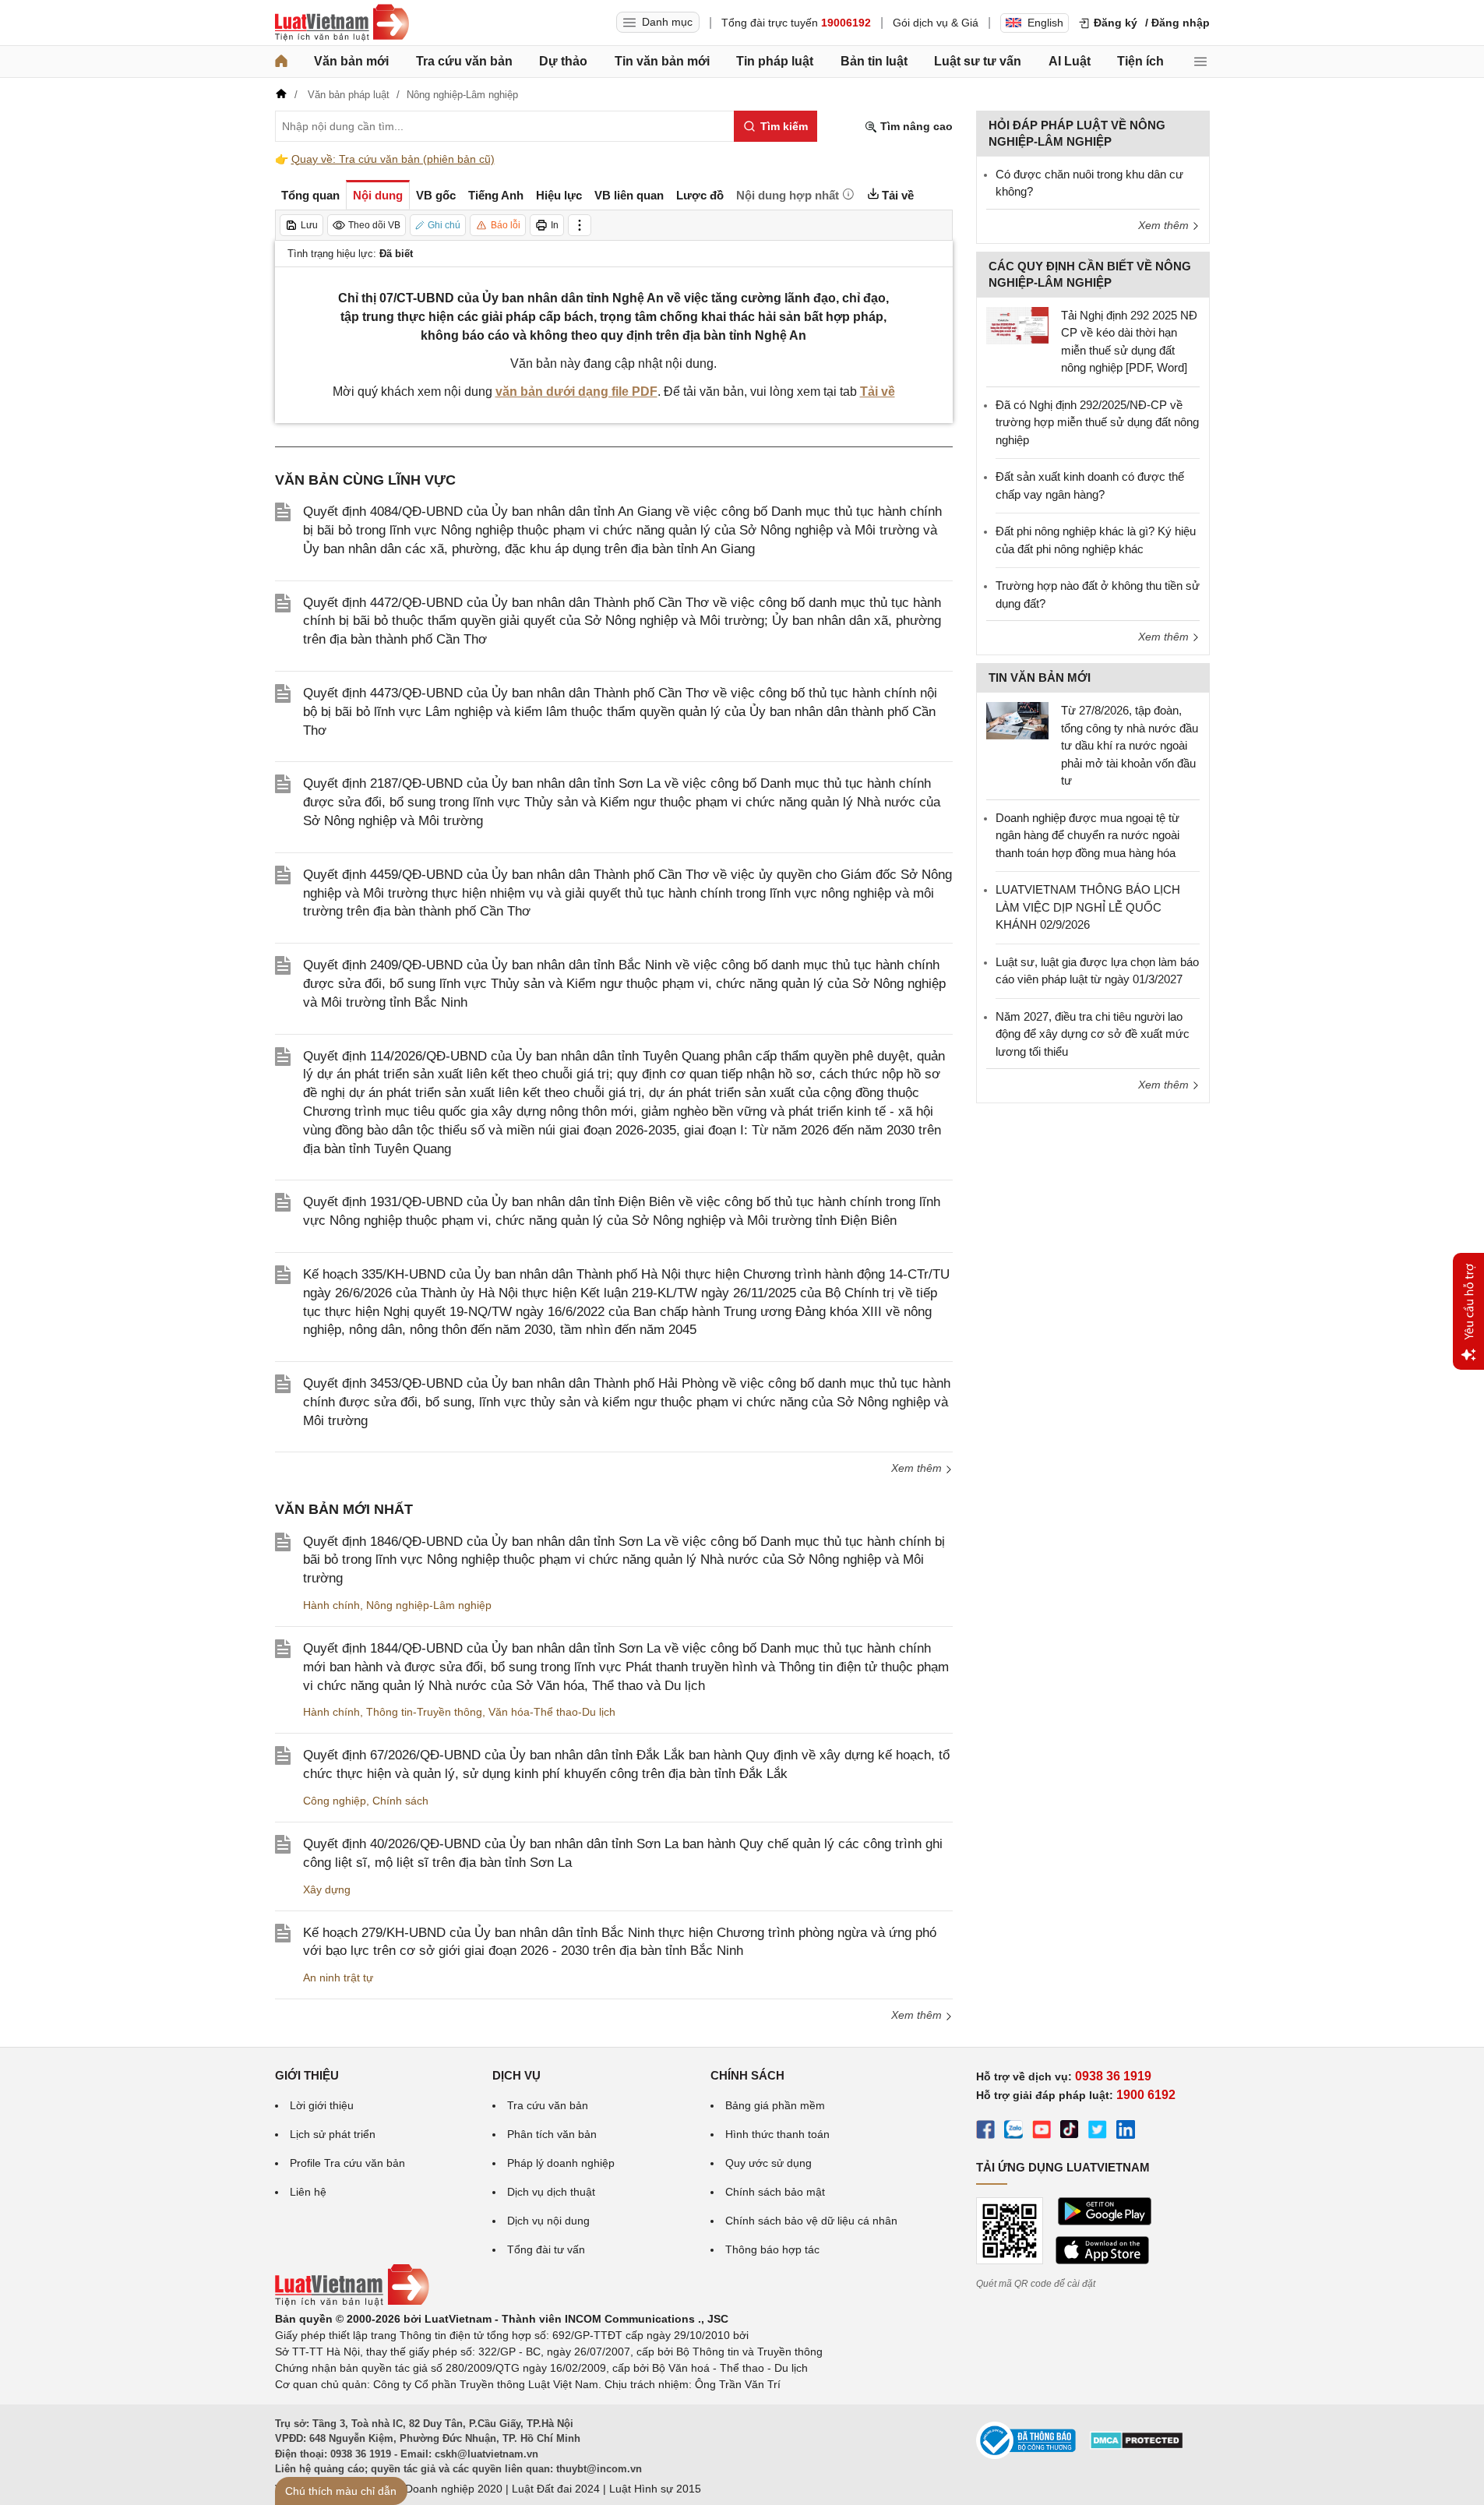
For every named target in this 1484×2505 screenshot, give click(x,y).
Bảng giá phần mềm (775, 2105)
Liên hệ (308, 2192)
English (1045, 23)
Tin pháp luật (775, 61)
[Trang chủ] (281, 62)
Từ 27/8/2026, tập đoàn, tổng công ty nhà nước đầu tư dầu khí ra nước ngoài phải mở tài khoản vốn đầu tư (1130, 745)
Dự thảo (563, 61)
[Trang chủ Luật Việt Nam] (342, 23)
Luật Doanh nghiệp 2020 (441, 2489)
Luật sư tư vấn (978, 61)
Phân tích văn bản (552, 2134)
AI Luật (1070, 61)
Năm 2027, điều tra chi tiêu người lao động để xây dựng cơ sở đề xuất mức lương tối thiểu (1093, 1034)
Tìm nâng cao (915, 126)
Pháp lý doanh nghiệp (561, 2163)
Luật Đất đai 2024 (556, 2489)
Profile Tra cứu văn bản (347, 2163)
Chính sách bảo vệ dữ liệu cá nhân (811, 2221)
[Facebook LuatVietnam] (985, 2132)
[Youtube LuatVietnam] (1042, 2132)
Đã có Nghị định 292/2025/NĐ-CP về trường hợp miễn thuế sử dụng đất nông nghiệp (1097, 422)
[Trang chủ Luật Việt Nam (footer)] (352, 2302)
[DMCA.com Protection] (1137, 2446)
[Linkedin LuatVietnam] (1126, 2132)
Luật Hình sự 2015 (655, 2489)
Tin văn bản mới (662, 61)
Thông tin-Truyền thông (424, 1712)
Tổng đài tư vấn (546, 2249)
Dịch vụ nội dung (548, 2221)
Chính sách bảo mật (775, 2192)
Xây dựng (327, 1889)
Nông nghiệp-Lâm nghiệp (429, 1605)
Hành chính (331, 1605)
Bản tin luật (874, 61)
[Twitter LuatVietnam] (1098, 2132)
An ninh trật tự (338, 1978)
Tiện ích (1140, 61)
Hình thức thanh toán (777, 2134)
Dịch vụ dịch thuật (551, 2192)
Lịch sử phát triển (333, 2134)
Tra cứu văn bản (464, 61)
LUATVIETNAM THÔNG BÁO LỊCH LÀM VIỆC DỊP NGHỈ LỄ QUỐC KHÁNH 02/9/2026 (1088, 907)
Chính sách (400, 1801)
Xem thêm (918, 1468)
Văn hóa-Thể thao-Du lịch (552, 1712)
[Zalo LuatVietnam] (1013, 2132)
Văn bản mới (351, 61)
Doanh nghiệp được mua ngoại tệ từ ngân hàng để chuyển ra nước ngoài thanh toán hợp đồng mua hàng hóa (1087, 835)
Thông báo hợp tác (772, 2249)
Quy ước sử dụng (768, 2163)
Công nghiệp (335, 1801)
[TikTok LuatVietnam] (1070, 2132)
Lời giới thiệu (322, 2105)
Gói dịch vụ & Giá (936, 23)
